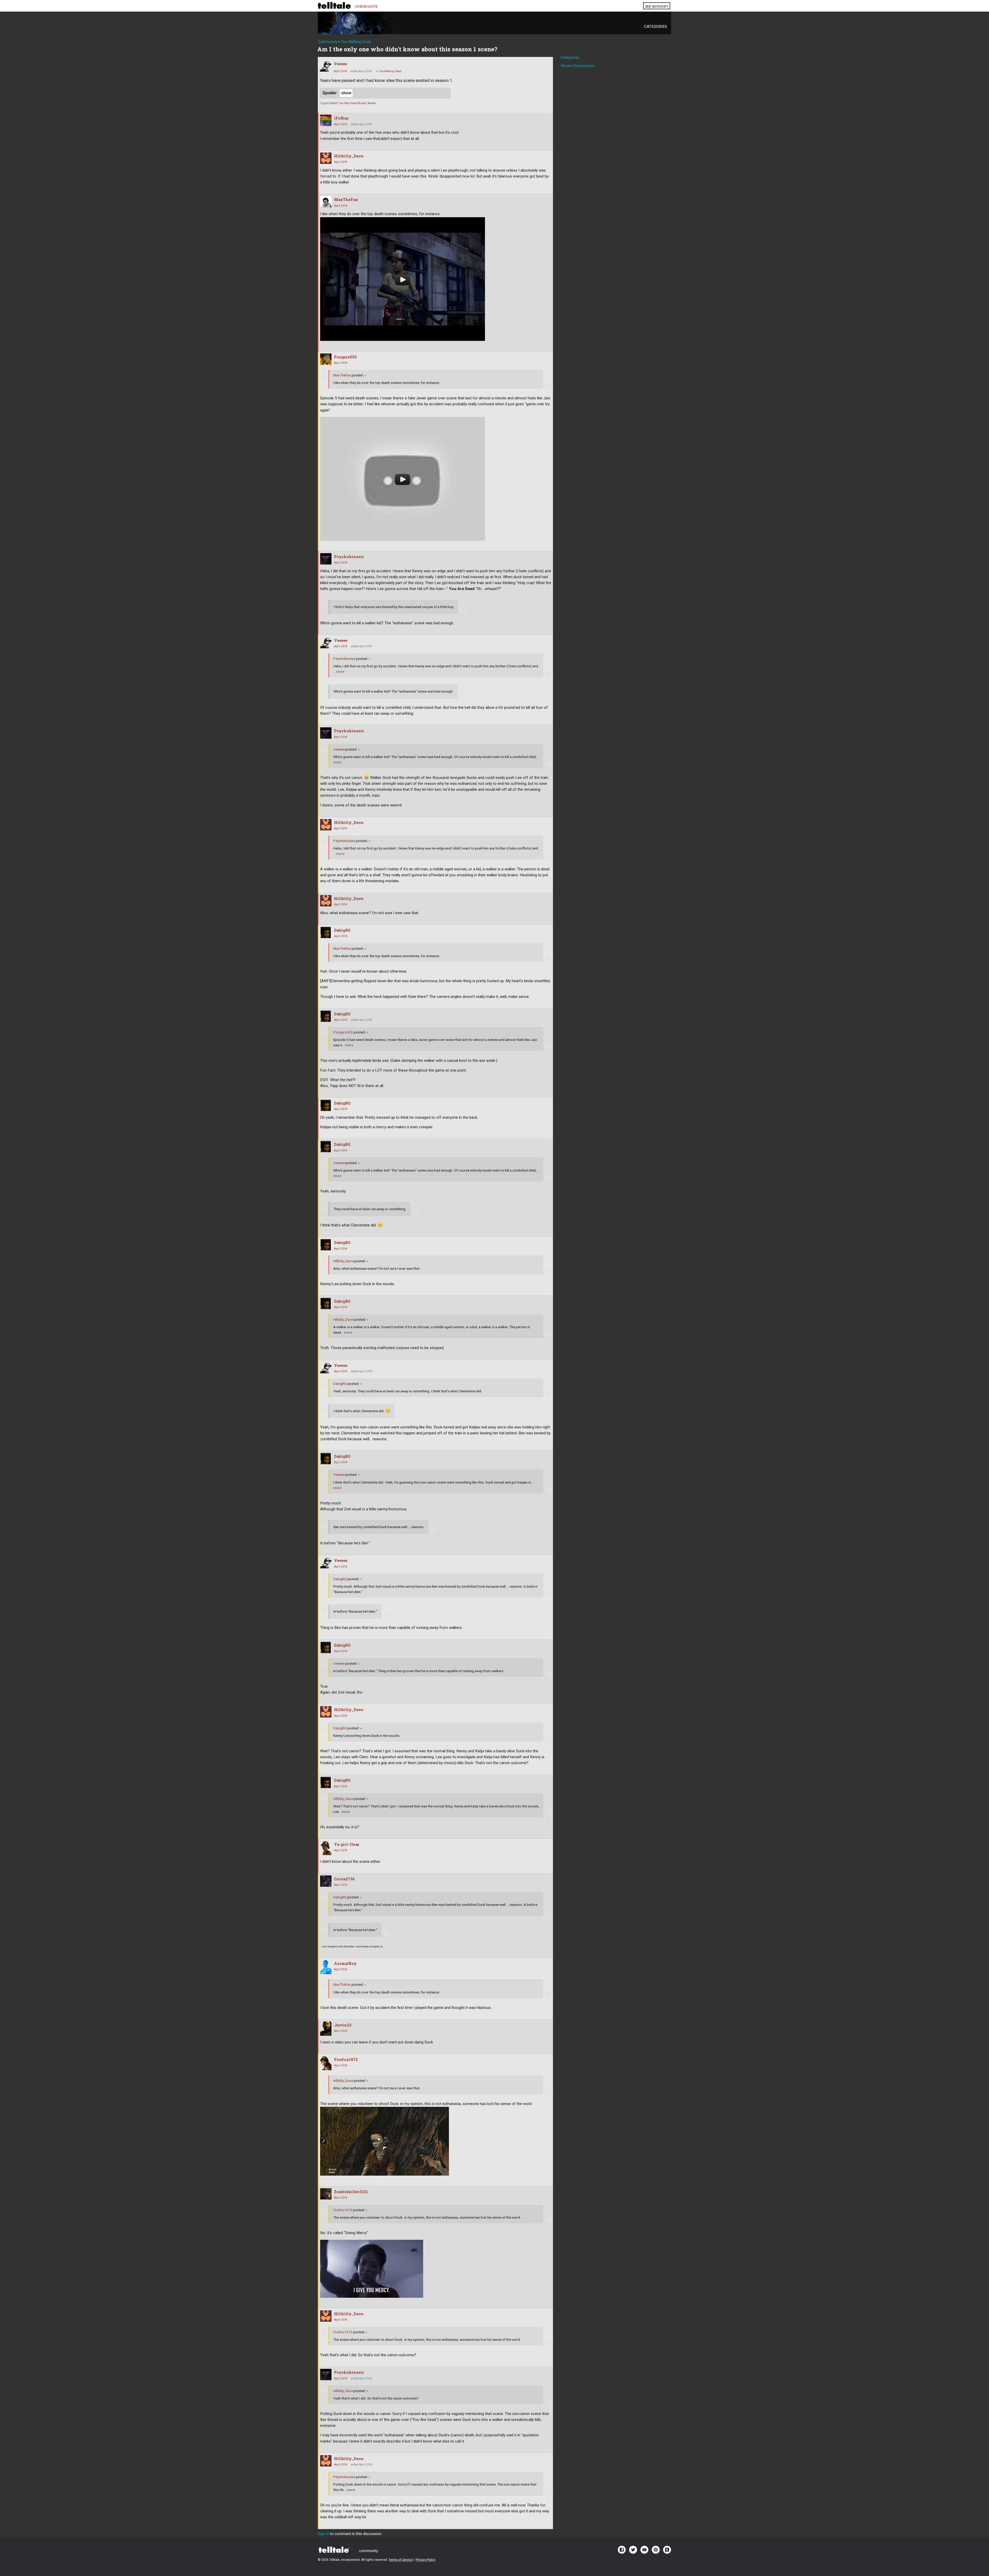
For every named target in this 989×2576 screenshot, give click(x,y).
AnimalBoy (345, 1963)
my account (657, 6)
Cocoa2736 (344, 1879)
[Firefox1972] (326, 2063)
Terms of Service (401, 2560)
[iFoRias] (326, 120)
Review (372, 103)
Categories (656, 27)
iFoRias (341, 118)
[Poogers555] (326, 359)
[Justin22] (326, 2029)
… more (339, 671)
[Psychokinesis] (326, 559)
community (366, 6)
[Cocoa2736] (326, 1881)
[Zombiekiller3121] (326, 2194)
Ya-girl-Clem (347, 1844)
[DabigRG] (326, 932)
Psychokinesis (349, 557)
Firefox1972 (346, 2060)
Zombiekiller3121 (351, 2192)
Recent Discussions (578, 66)
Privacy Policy (425, 2560)
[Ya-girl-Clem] (326, 1848)
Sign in (323, 2534)
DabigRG (342, 930)
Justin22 (343, 2025)
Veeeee (340, 64)
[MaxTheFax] (326, 202)
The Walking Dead (390, 71)
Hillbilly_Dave (349, 156)
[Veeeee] (326, 66)
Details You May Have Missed (348, 103)
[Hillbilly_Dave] (326, 158)
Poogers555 (345, 357)
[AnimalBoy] (326, 1967)
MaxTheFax (346, 200)
